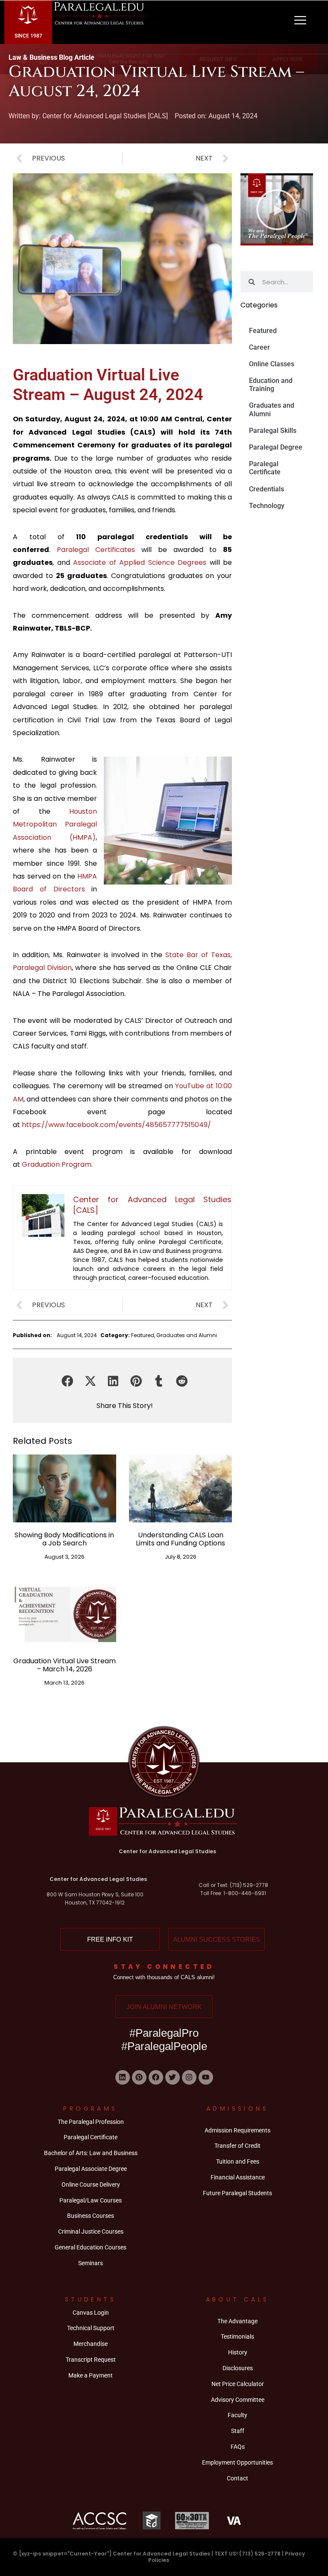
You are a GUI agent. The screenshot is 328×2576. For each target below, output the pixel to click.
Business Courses (91, 2216)
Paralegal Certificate (265, 468)
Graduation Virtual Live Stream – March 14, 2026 (64, 1665)
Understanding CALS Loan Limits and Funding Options (180, 1539)
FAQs (238, 2447)
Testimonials (237, 2337)
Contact (237, 2478)
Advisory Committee (238, 2400)
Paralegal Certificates (96, 550)
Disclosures (238, 2368)
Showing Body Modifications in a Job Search (64, 1539)
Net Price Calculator (238, 2384)
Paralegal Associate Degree (91, 2169)
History (238, 2352)
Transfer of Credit (237, 2146)
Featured (143, 1335)
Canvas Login (91, 2313)
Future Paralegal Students (237, 2193)
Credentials (266, 489)
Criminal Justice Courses (91, 2231)
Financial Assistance (238, 2177)
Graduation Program (57, 1164)
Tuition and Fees (238, 2161)
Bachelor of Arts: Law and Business (91, 2153)
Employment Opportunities (237, 2462)
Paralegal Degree (276, 447)
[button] (67, 1381)
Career (259, 347)
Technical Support (91, 2328)
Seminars (91, 2263)
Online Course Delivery (91, 2185)
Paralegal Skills (273, 431)
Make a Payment (91, 2375)
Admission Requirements (237, 2130)
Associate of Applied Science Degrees (140, 562)
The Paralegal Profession (91, 2122)
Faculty (237, 2415)
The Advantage (237, 2321)
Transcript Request (91, 2360)
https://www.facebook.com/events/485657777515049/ (116, 1125)
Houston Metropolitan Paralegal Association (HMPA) (55, 824)
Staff (238, 2431)
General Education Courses (91, 2247)
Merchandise (91, 2344)
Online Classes (272, 364)
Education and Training (271, 385)
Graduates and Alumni (187, 1335)
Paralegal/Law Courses (91, 2200)
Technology (267, 506)
